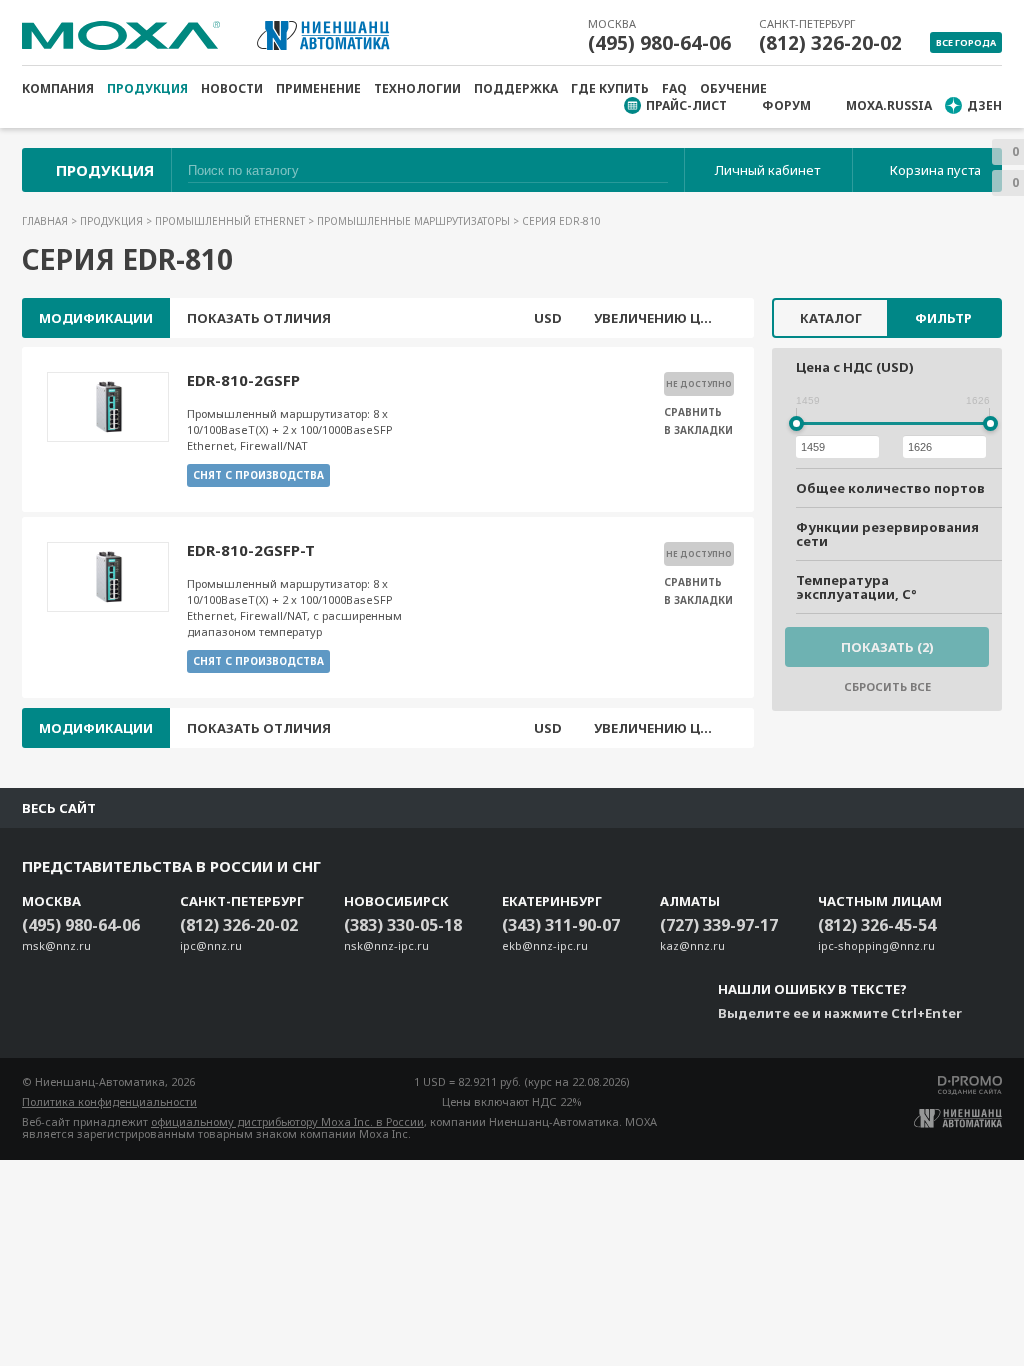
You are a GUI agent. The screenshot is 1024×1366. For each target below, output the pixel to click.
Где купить (610, 88)
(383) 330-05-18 (403, 925)
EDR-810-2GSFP (243, 380)
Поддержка (516, 88)
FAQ (674, 88)
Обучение (733, 88)
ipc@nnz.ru (211, 945)
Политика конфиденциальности (109, 1101)
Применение (318, 88)
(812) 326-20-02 (830, 43)
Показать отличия (259, 318)
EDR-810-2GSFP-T (251, 550)
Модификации (96, 318)
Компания (58, 88)
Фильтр (943, 318)
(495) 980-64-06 (659, 43)
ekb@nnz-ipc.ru (545, 945)
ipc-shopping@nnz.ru (876, 945)
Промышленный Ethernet (231, 221)
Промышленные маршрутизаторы (415, 221)
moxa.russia (889, 105)
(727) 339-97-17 (719, 925)
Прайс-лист (686, 105)
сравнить (693, 412)
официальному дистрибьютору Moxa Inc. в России (287, 1121)
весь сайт (59, 808)
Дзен (984, 105)
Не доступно (699, 383)
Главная (46, 221)
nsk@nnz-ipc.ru (386, 945)
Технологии (417, 88)
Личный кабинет (767, 170)
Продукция (147, 88)
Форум (786, 105)
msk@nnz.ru (56, 945)
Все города (966, 42)
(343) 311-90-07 (561, 925)
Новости (232, 88)
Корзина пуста (935, 170)
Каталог (831, 318)
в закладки (698, 430)
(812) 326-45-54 (877, 925)
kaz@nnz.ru (692, 945)
